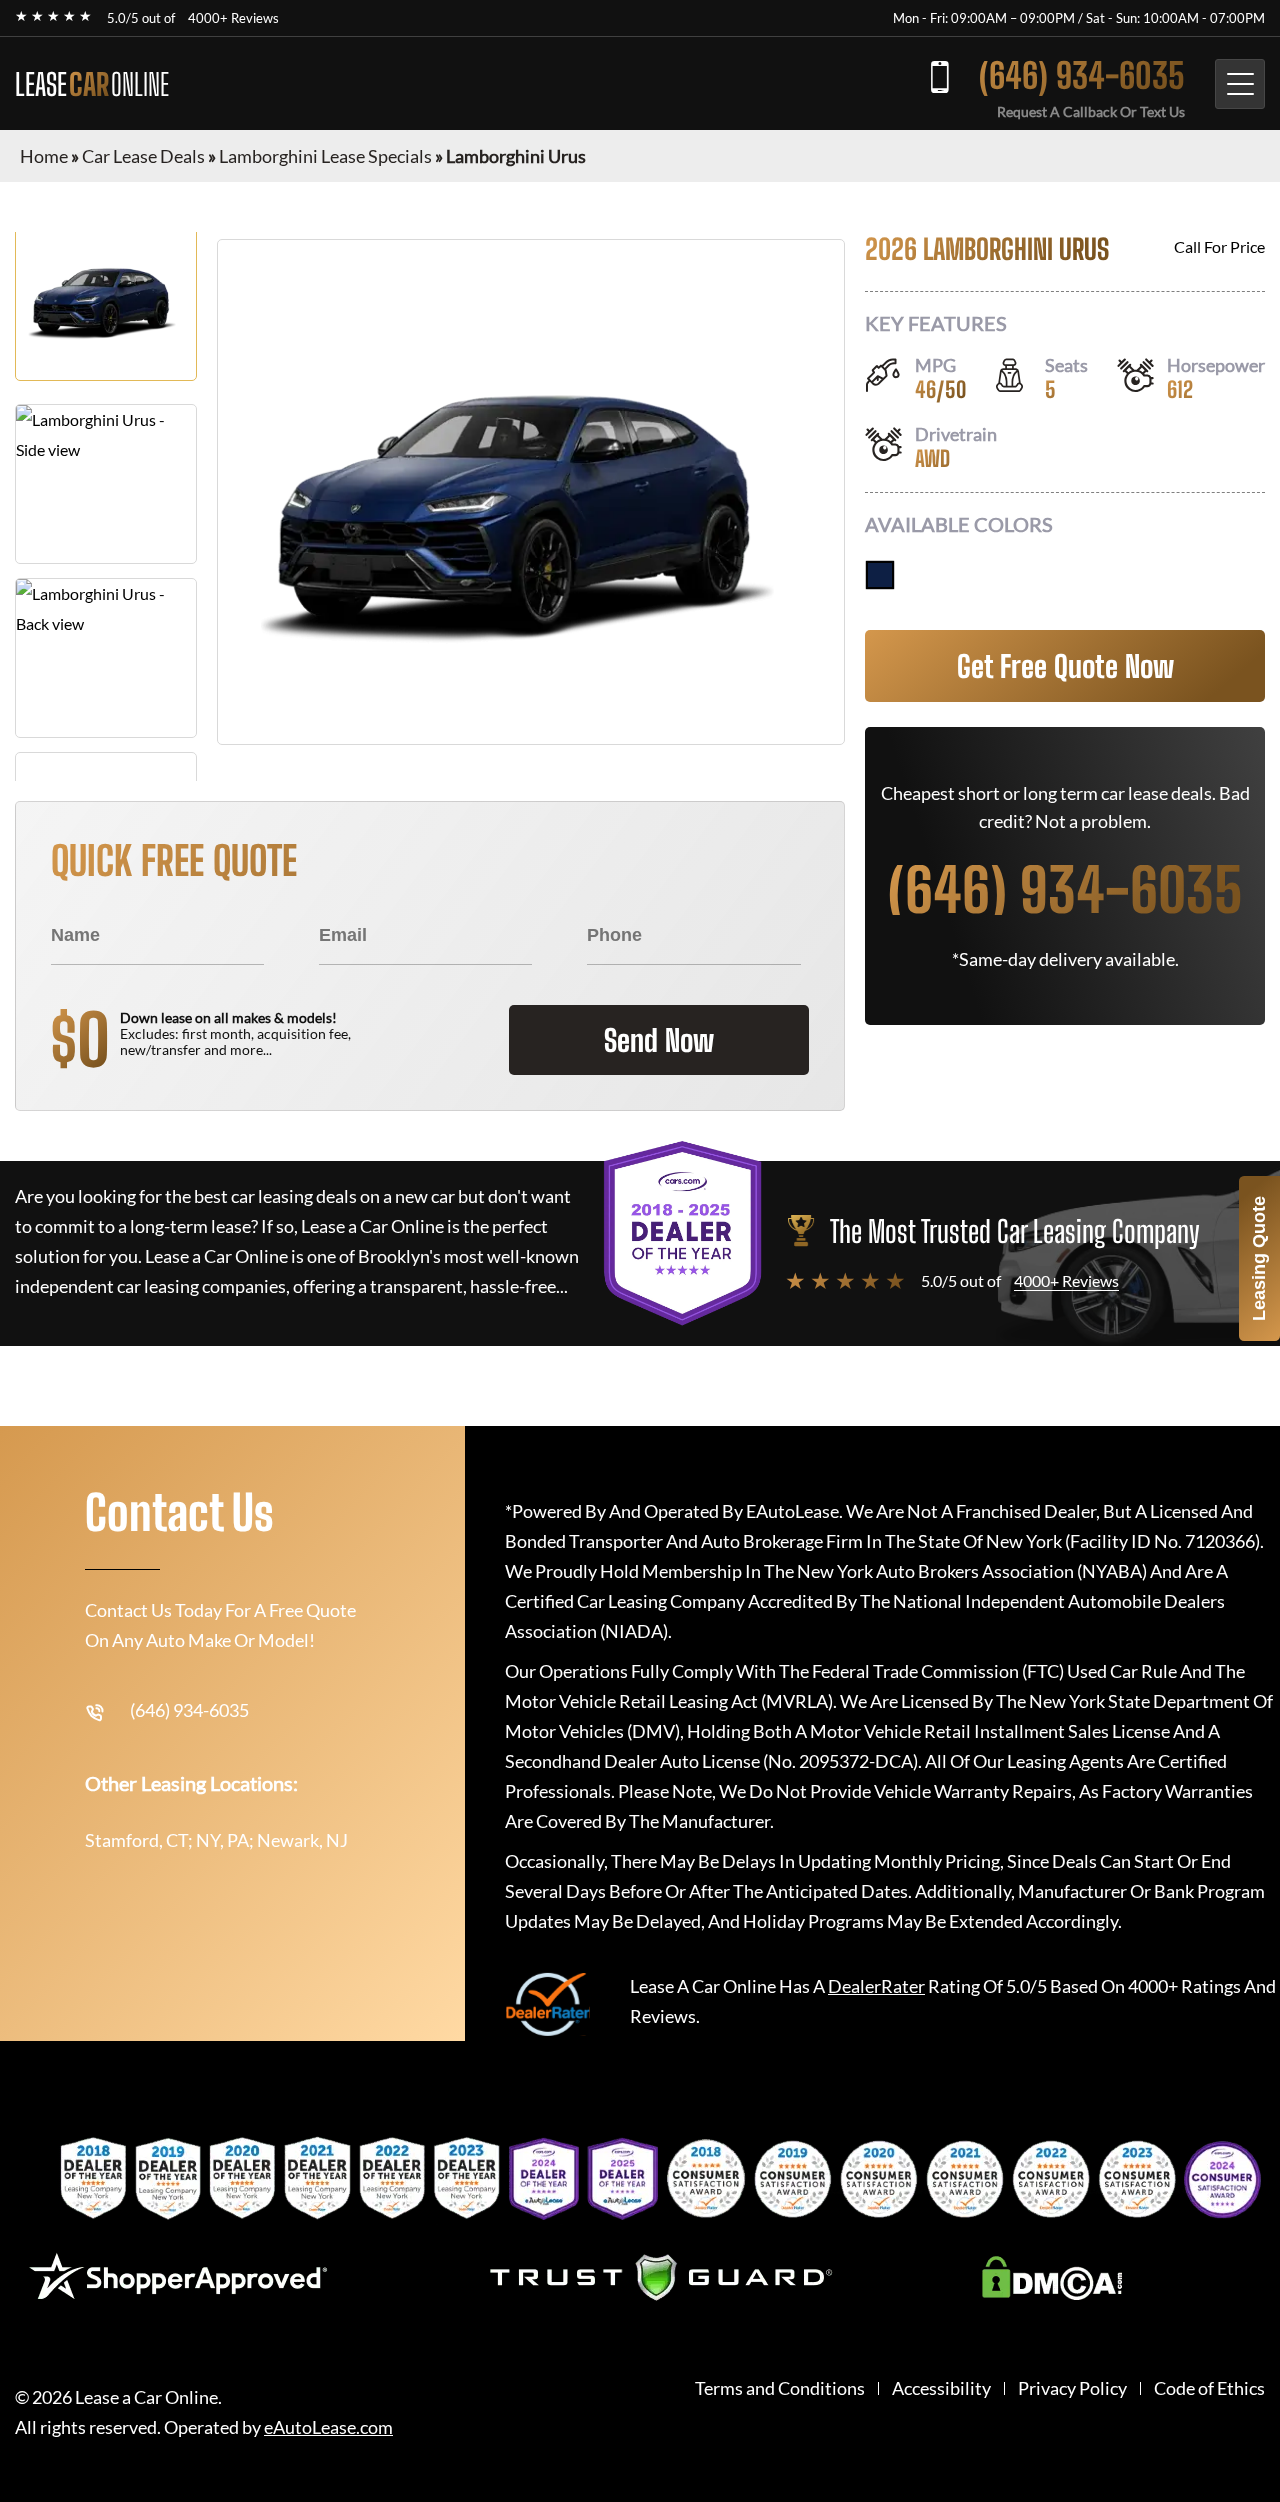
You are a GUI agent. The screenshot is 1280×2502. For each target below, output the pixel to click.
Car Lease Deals (143, 156)
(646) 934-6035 (1082, 75)
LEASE (92, 84)
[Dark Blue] (880, 575)
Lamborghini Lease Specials (325, 156)
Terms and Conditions (780, 2388)
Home (44, 156)
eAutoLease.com (328, 2427)
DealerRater (876, 1986)
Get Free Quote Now (1065, 666)
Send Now (659, 1040)
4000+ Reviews (233, 18)
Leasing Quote (1259, 1258)
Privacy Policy (1072, 2388)
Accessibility (941, 2388)
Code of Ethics (1209, 2388)
